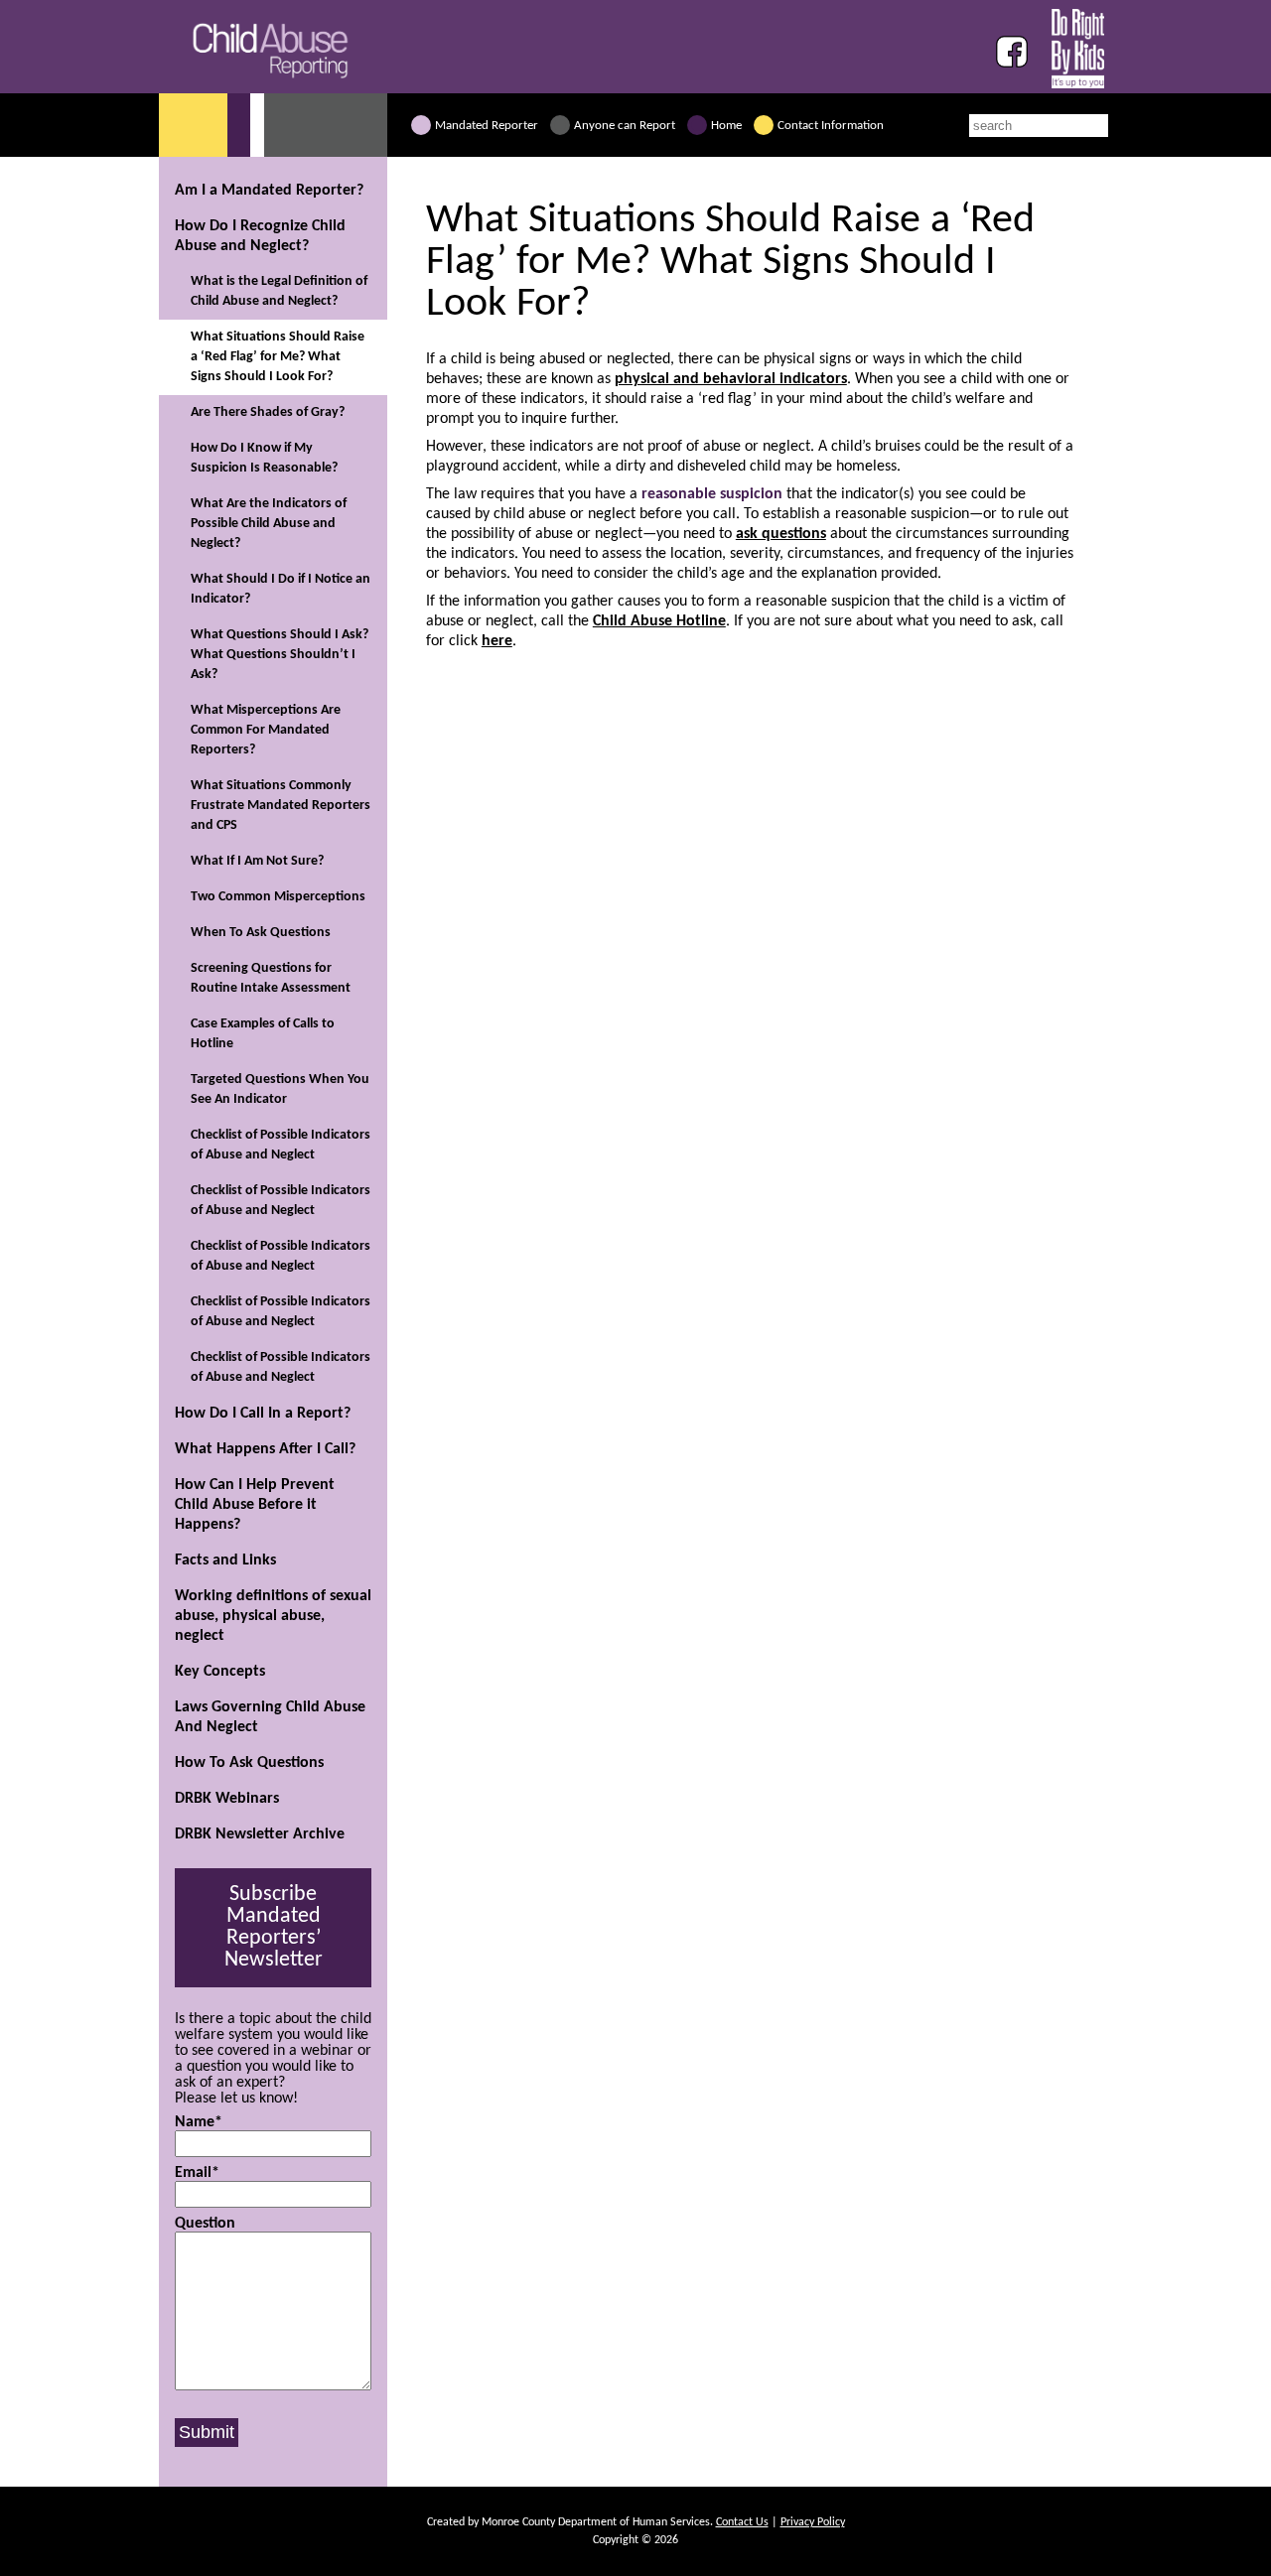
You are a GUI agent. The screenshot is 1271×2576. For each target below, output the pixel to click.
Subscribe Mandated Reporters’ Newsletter (274, 1927)
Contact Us (742, 2522)
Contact (831, 126)
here (497, 641)
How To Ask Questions (249, 1763)
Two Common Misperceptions (278, 897)
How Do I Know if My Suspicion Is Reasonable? (264, 458)
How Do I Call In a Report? (263, 1414)
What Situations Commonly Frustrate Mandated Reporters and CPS (281, 806)
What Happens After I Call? (265, 1449)
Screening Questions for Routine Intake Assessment (271, 978)
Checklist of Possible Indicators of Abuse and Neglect (281, 1145)
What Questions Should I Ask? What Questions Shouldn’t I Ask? (280, 655)
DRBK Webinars (227, 1799)
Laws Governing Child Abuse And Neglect (270, 1717)
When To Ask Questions (261, 933)
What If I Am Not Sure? (257, 861)
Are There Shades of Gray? (268, 412)
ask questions (781, 534)
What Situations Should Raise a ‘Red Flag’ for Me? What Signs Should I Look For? (278, 357)
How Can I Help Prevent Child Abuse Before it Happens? (255, 1505)
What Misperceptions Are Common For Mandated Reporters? (266, 730)
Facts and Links (225, 1560)
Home (726, 126)
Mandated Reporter (487, 126)
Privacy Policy (813, 2522)
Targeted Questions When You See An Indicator (280, 1089)
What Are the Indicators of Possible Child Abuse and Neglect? (269, 524)
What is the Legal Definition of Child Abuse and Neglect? (279, 291)
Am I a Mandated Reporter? (269, 191)
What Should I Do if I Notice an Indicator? (281, 589)
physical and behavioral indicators (731, 379)
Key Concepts (220, 1672)
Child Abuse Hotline (659, 621)
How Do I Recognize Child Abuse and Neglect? (260, 236)
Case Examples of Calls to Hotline (263, 1034)
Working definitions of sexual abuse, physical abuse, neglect (273, 1616)
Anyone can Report (625, 126)
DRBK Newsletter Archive (260, 1834)
